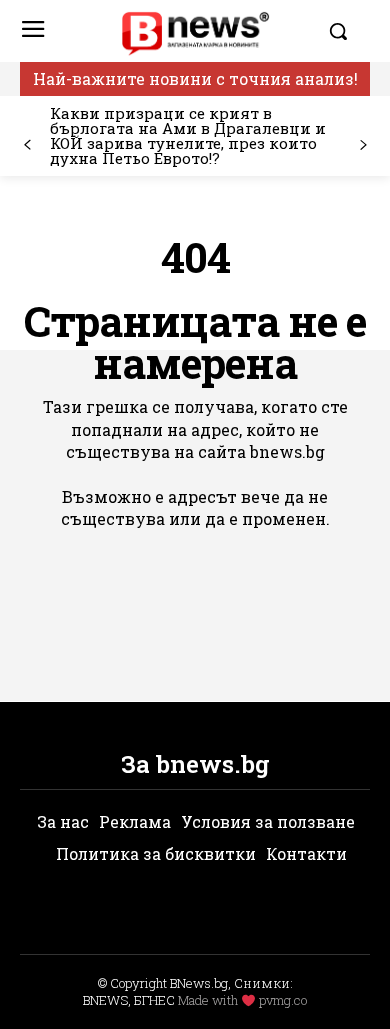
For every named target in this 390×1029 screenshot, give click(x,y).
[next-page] (362, 145)
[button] (344, 31)
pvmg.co (283, 1000)
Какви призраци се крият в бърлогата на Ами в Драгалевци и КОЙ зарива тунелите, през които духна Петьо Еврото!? (188, 135)
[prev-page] (27, 145)
